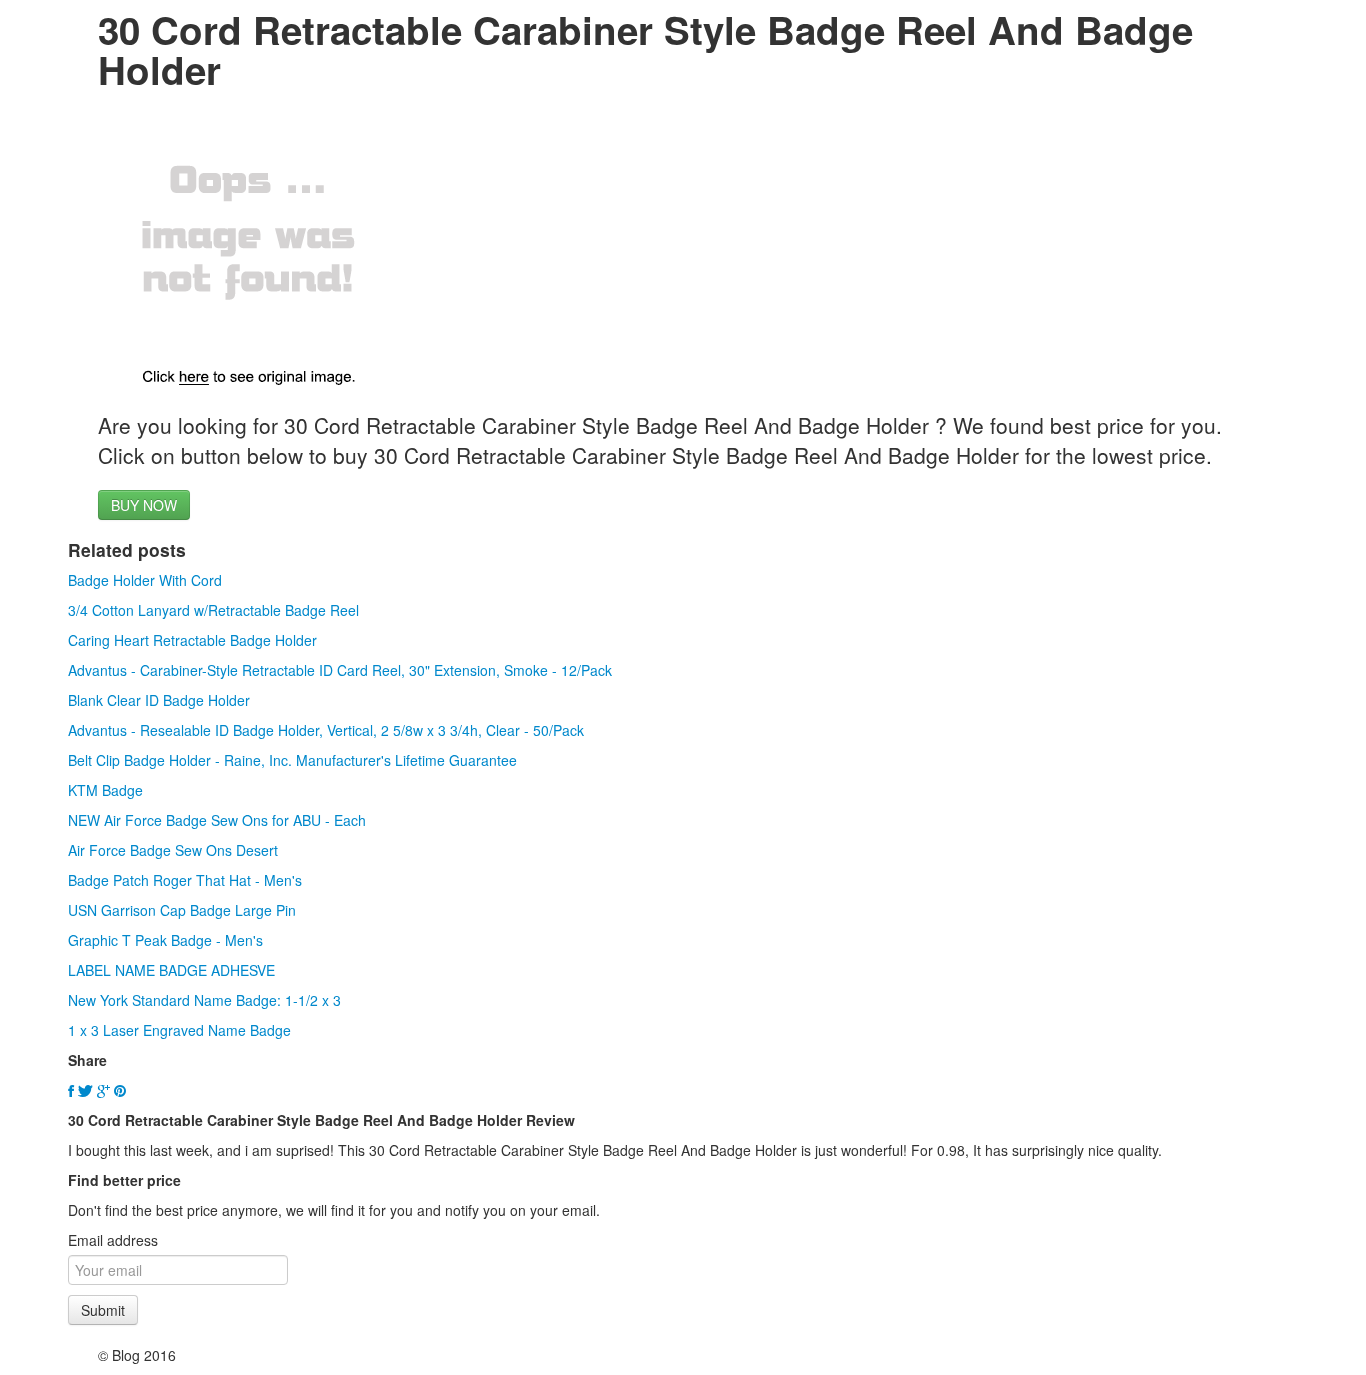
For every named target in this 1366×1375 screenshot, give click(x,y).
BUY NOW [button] (144, 505)
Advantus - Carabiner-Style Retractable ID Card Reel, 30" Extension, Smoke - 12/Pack (340, 670)
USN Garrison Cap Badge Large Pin (182, 910)
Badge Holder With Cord (145, 580)
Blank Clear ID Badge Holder (159, 700)
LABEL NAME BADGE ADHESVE (171, 970)
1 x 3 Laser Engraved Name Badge (179, 1030)
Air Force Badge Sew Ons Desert (173, 850)
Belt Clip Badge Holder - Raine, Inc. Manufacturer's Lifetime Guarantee (292, 760)
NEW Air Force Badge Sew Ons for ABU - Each (217, 820)
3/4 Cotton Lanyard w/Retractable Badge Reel (213, 610)
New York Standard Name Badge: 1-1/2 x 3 (204, 1000)
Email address (113, 1240)
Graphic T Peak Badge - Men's (165, 940)
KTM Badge (105, 790)
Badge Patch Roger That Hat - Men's (185, 880)
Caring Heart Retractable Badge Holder (192, 640)
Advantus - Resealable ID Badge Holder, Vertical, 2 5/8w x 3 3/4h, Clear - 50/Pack (326, 730)
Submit (103, 1310)
